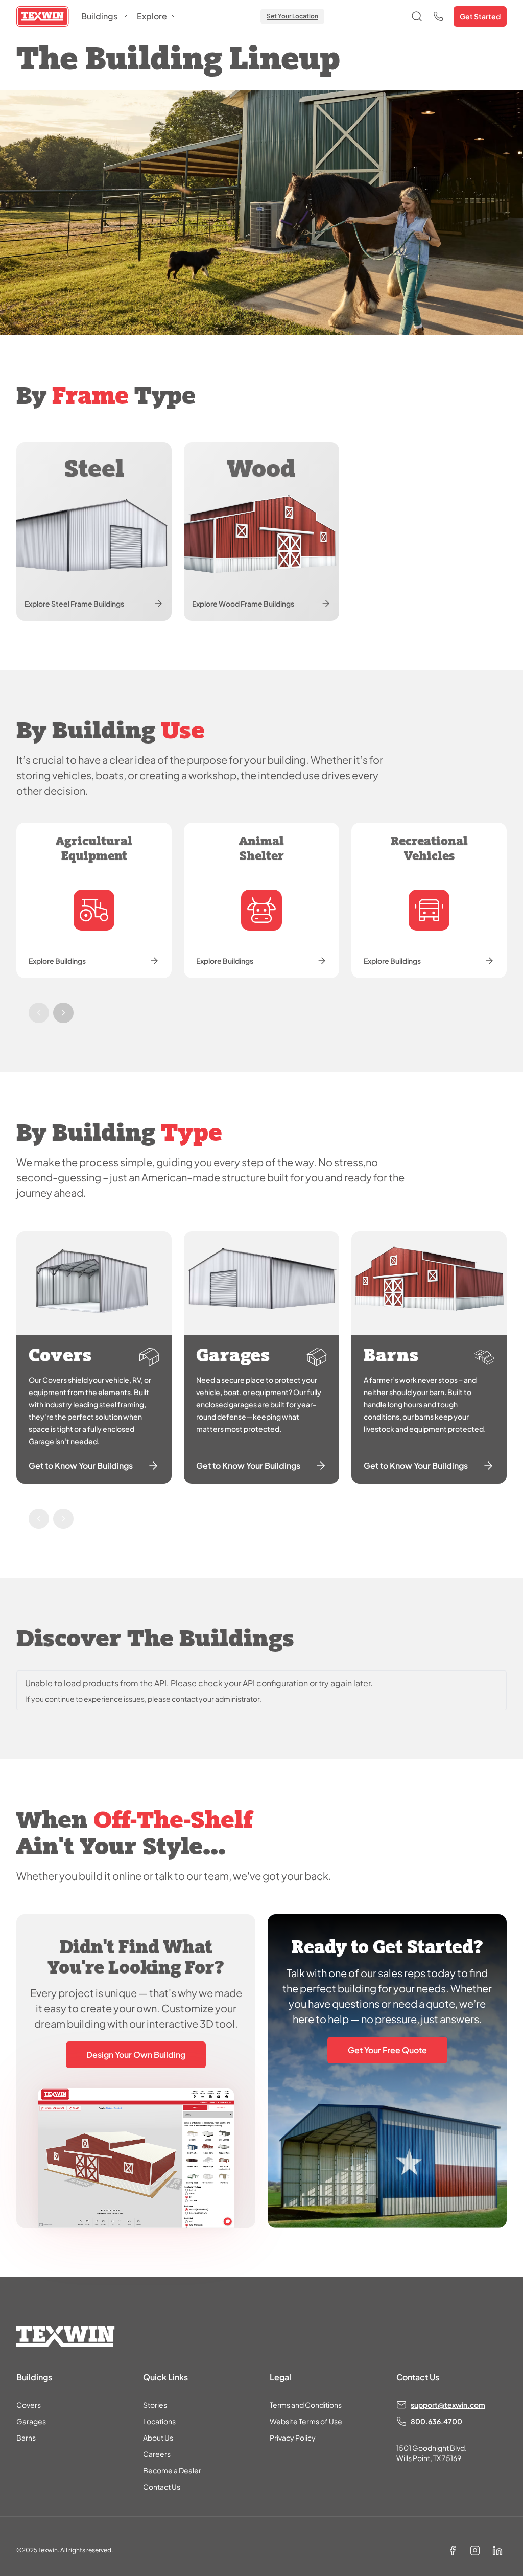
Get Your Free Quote (387, 2050)
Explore (152, 16)
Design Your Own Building (136, 2055)
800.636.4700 (436, 2421)
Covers (29, 2405)
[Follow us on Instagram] (475, 2550)
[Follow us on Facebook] (453, 2550)
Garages (31, 2421)
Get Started (480, 16)
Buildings (99, 16)
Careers (157, 2454)
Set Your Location (292, 16)
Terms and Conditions (306, 2405)
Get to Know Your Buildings (81, 1465)
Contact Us (162, 2487)
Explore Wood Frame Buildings (243, 604)
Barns (26, 2438)
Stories (155, 2405)
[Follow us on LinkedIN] (497, 2550)
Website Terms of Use (306, 2421)
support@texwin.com (448, 2405)
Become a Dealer (172, 2470)
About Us (158, 2438)
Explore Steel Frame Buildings (74, 604)
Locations (159, 2421)
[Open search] (417, 16)
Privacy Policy (293, 2438)
